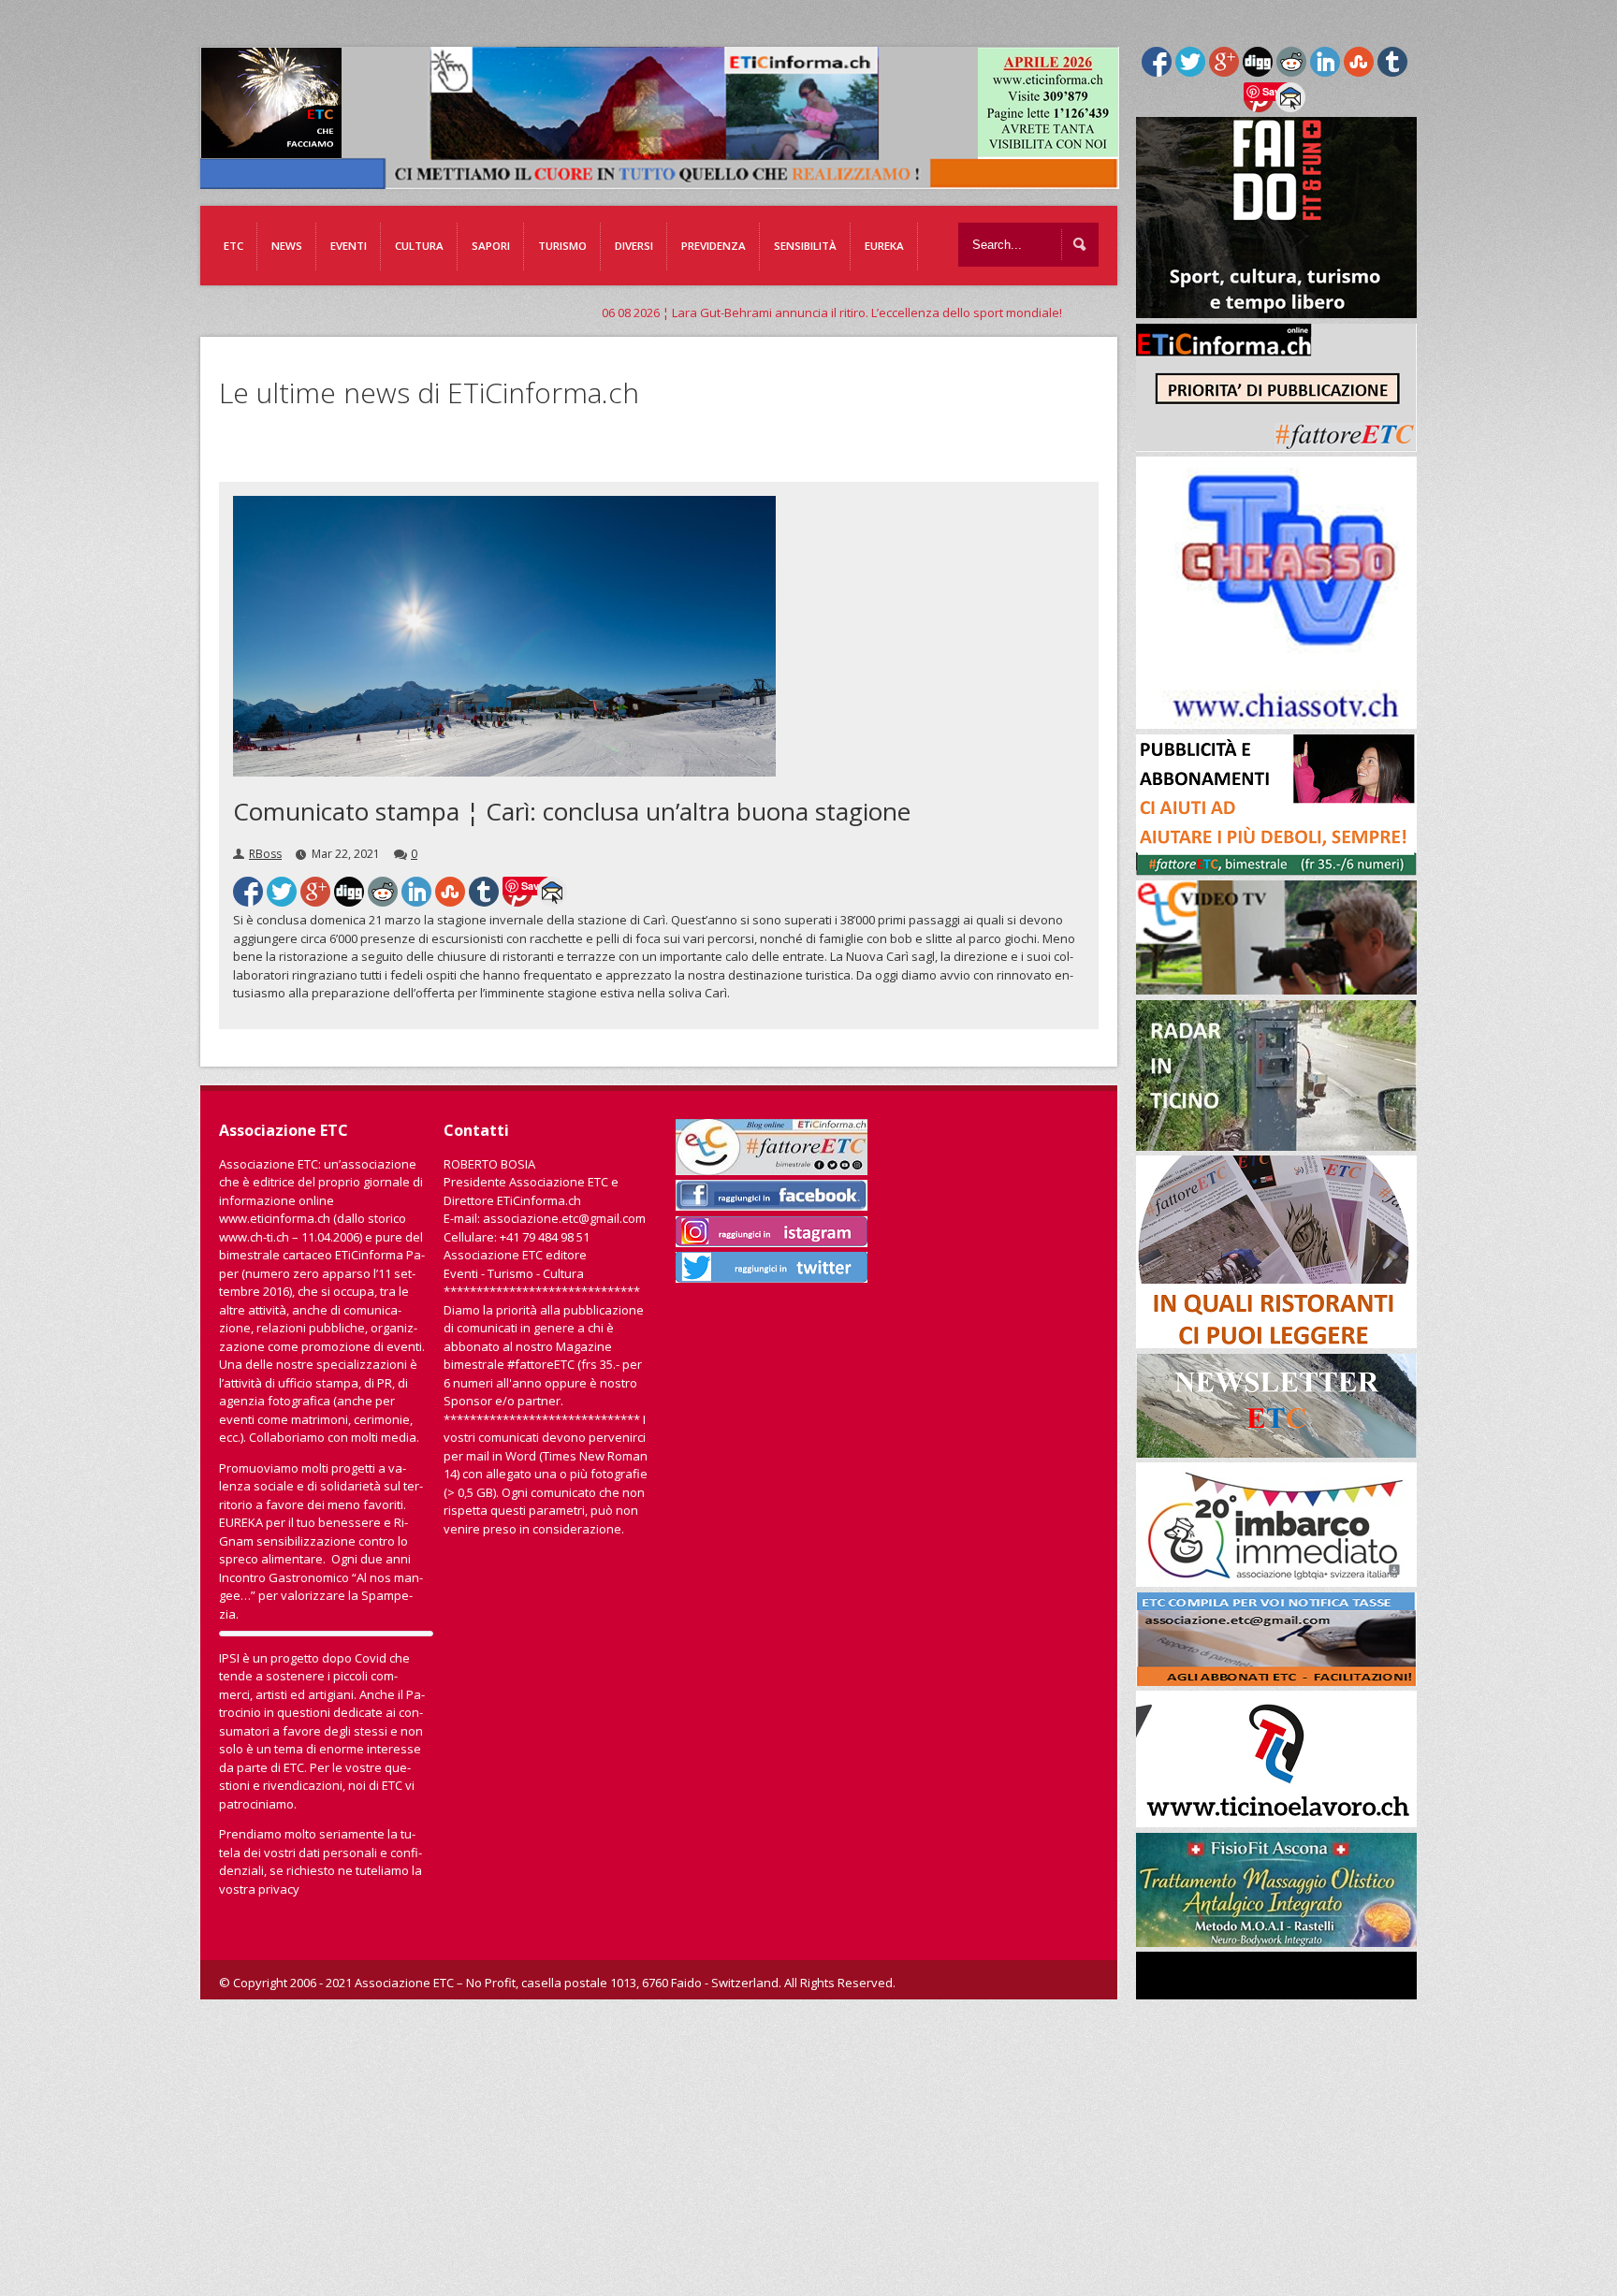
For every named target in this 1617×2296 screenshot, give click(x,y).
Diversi (634, 246)
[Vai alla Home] (669, 180)
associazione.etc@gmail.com (564, 1218)
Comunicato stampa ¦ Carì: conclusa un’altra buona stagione (572, 811)
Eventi (349, 246)
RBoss (265, 854)
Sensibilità (805, 246)
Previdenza (714, 246)
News (287, 246)
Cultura (419, 246)
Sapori (491, 246)
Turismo (562, 246)
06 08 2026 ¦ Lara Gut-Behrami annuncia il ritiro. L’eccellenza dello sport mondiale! (651, 312)
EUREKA (884, 246)
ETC (233, 246)
